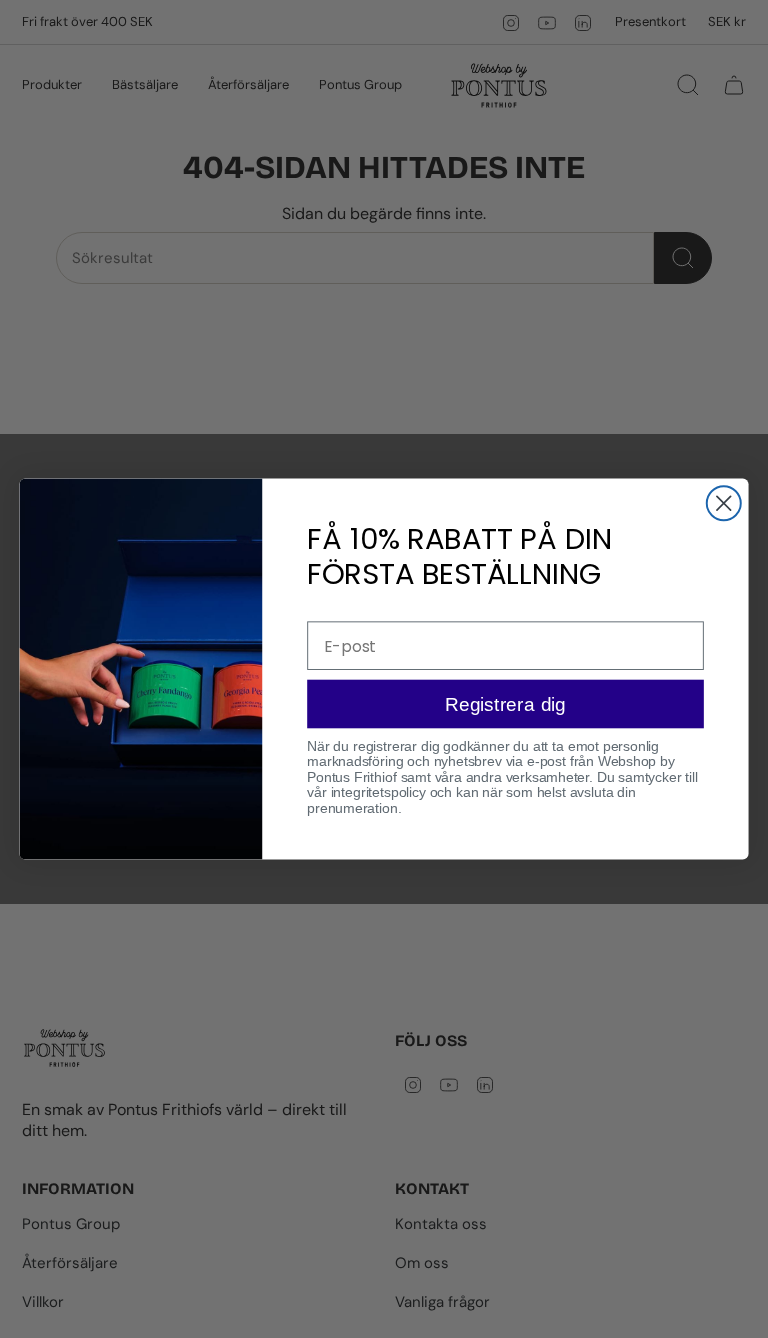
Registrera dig (505, 703)
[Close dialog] (724, 503)
